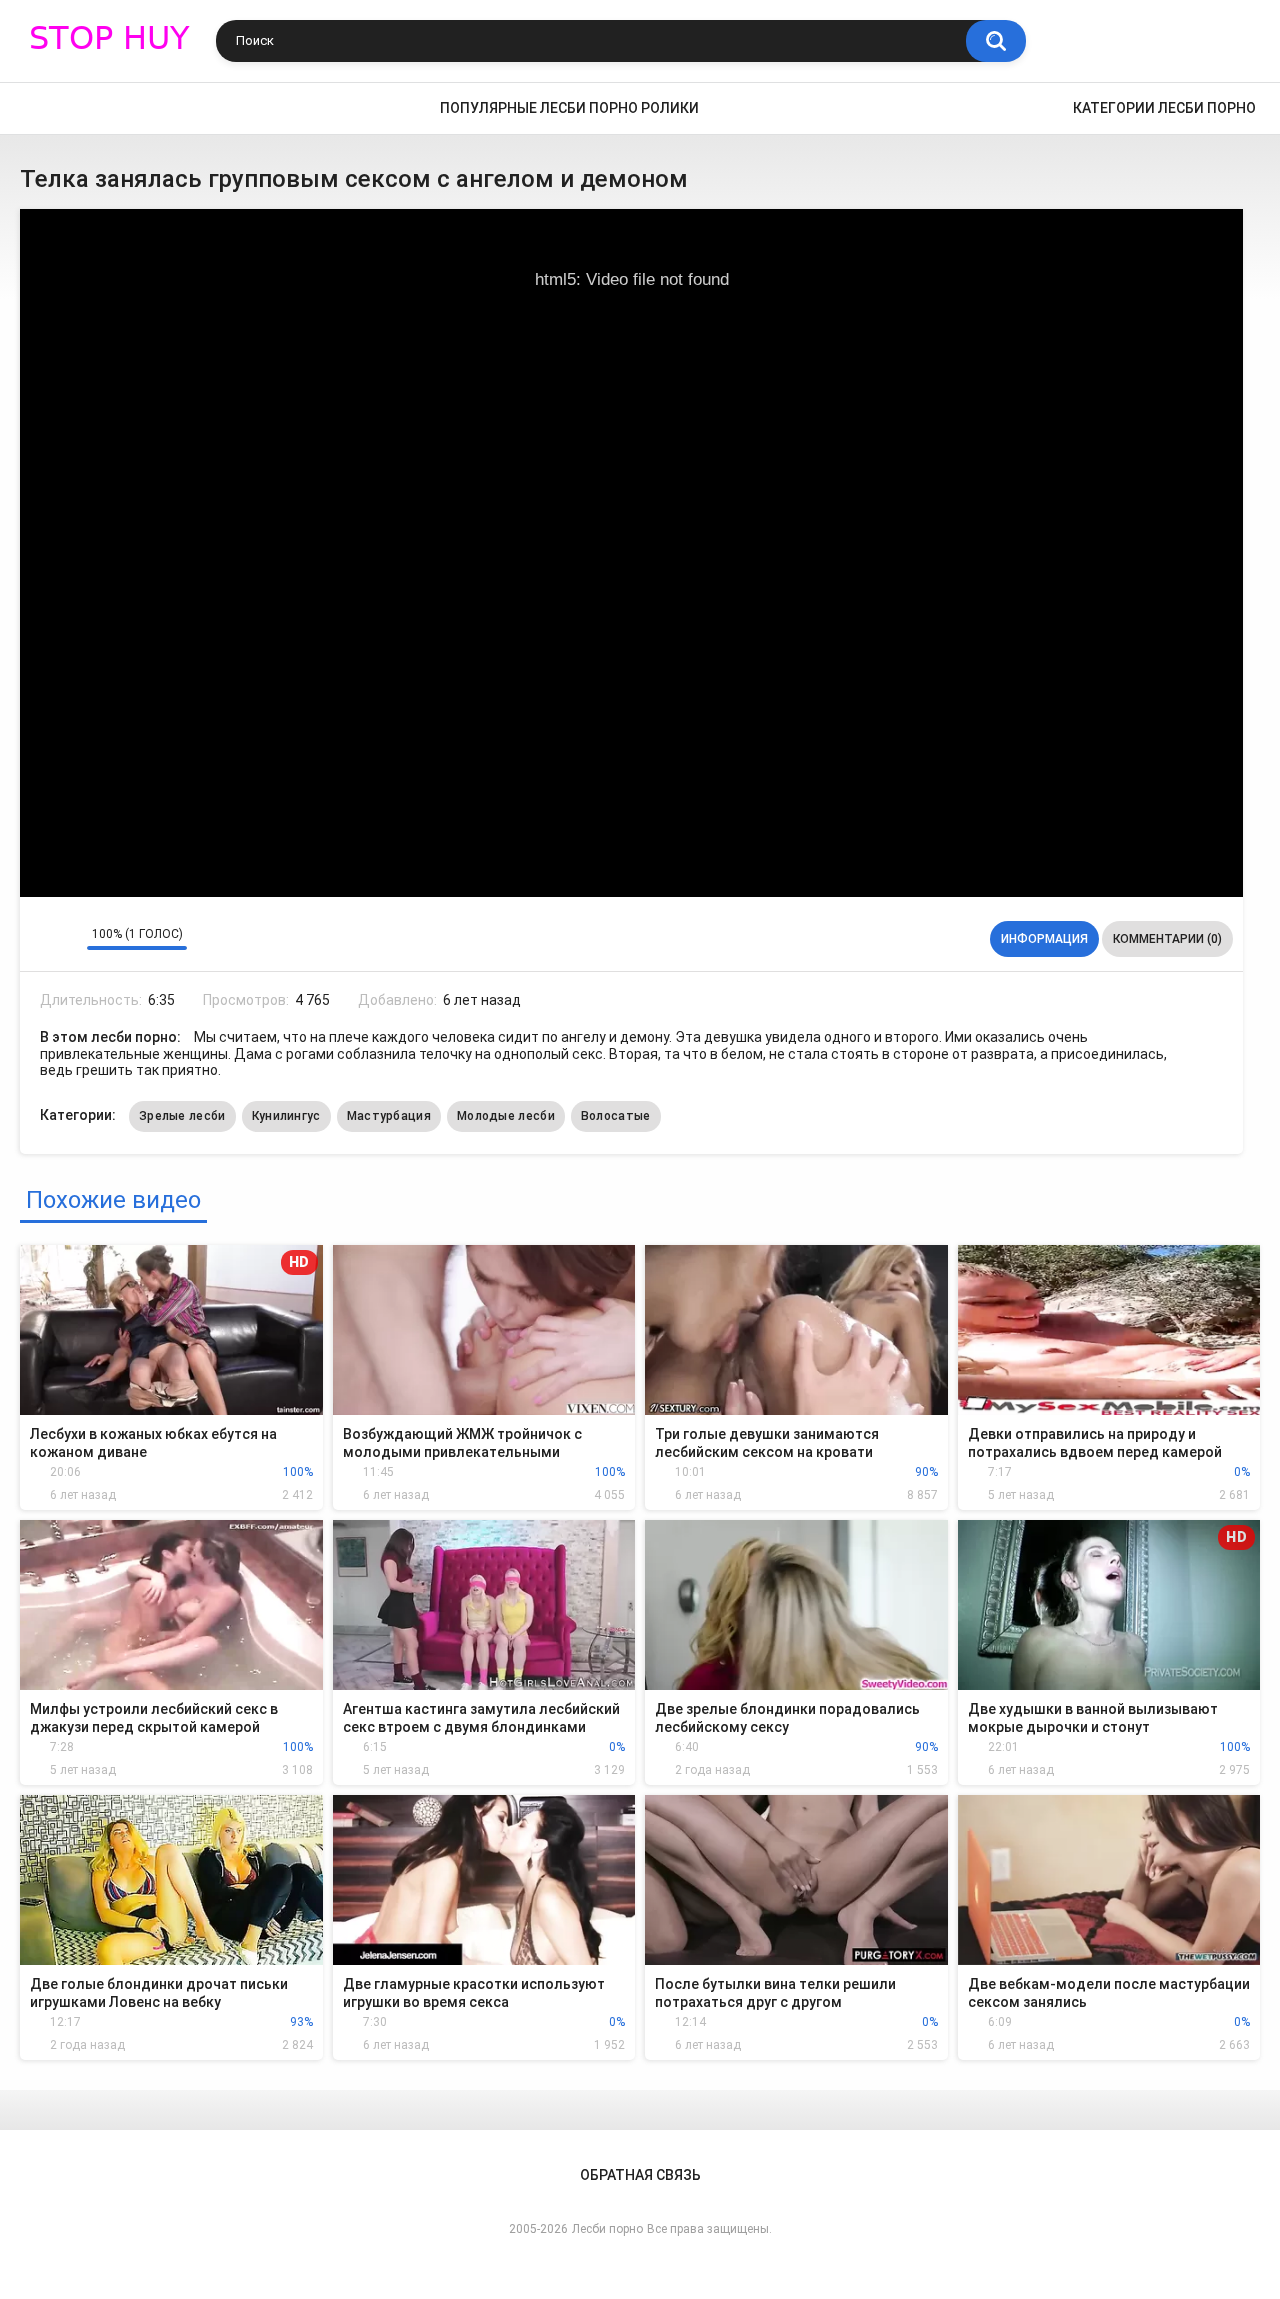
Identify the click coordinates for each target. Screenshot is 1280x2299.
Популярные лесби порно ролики (569, 108)
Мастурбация (389, 1116)
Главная (45, 108)
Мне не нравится (66, 939)
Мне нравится (40, 939)
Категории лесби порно (1164, 108)
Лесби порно (607, 2229)
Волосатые (616, 1116)
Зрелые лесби (182, 1116)
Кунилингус (286, 1116)
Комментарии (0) (1167, 939)
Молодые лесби (506, 1116)
